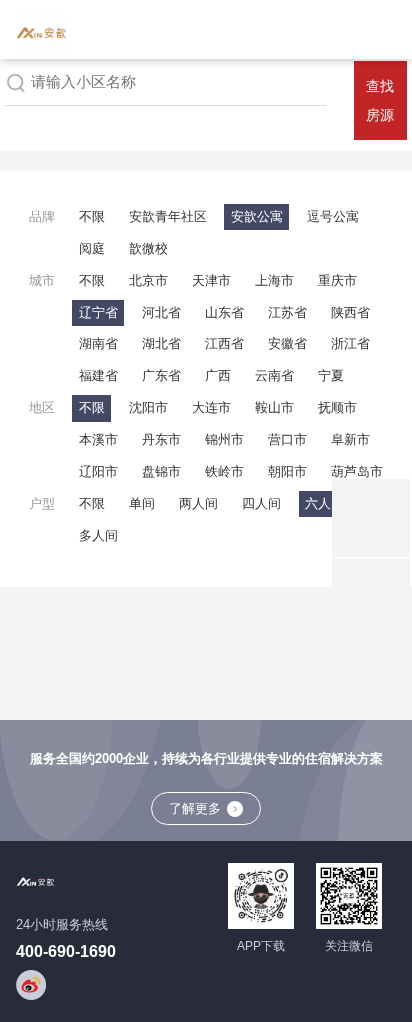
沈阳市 (148, 407)
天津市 (211, 280)
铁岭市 (224, 471)
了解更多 (195, 808)
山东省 (224, 312)
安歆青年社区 (168, 216)
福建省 (98, 375)
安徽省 (287, 343)
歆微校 (148, 248)
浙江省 (350, 343)
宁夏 (331, 375)
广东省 (161, 375)
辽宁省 (98, 312)
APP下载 (261, 946)
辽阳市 (98, 471)
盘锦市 (161, 471)
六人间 (324, 503)
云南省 (274, 375)
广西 (218, 375)
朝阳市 (287, 471)
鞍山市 (274, 407)
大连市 (211, 407)
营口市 (287, 439)
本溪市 (98, 439)
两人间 (198, 503)
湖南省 (98, 343)
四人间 (261, 503)
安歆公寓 (257, 216)
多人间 (98, 535)
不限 (92, 216)
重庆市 (337, 280)
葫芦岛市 (357, 471)
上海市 (274, 280)
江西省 (224, 343)
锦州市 (224, 439)
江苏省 (287, 312)
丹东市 (161, 439)
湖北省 (161, 343)
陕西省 (350, 312)
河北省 (161, 312)
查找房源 (380, 100)
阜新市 (350, 439)
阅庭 (92, 248)
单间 (142, 503)
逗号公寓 (333, 216)
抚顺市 (337, 407)
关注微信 (349, 946)
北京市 (148, 280)
